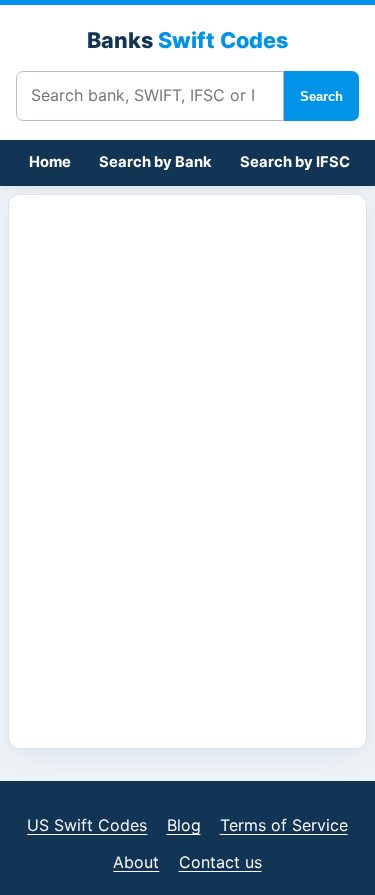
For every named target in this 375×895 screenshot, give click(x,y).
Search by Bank (155, 162)
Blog (184, 825)
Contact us (220, 862)
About (136, 862)
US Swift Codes (87, 825)
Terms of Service (284, 825)
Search (321, 96)
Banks (187, 40)
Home (50, 162)
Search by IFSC (295, 162)
